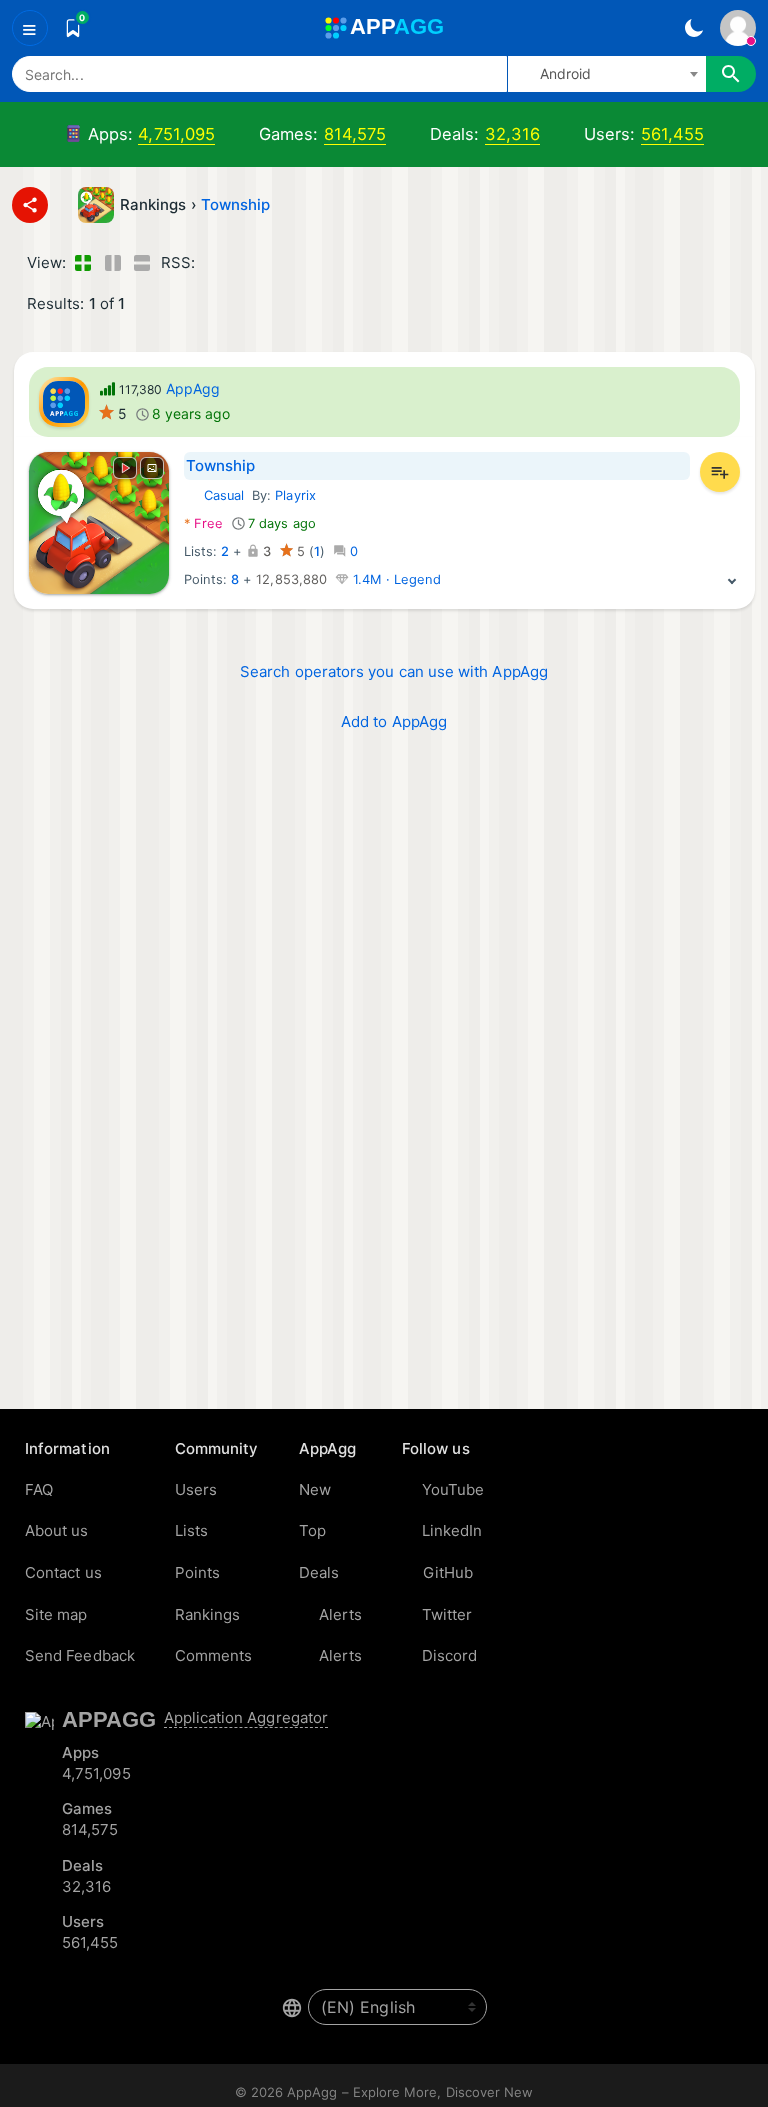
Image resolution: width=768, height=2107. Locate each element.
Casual (214, 495)
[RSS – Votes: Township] (213, 263)
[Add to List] (720, 472)
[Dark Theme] (693, 28)
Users (196, 1489)
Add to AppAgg (394, 721)
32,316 (512, 134)
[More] (732, 580)
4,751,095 (176, 134)
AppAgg (193, 388)
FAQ (39, 1489)
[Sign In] (738, 28)
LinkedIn (452, 1530)
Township (236, 204)
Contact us (63, 1572)
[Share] (30, 205)
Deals (319, 1572)
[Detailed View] (112, 263)
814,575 (355, 134)
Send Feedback (80, 1655)
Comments (214, 1655)
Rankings (208, 1614)
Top (312, 1530)
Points (197, 1572)
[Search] (731, 74)
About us (57, 1530)
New (315, 1489)
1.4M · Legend (395, 579)
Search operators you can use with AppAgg (394, 671)
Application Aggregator (246, 1717)
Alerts (340, 1614)
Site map (56, 1614)
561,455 (673, 134)
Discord (450, 1655)
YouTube (453, 1489)
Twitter (447, 1614)
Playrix (295, 495)
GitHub (448, 1572)
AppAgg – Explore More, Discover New (410, 2092)
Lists (191, 1530)
